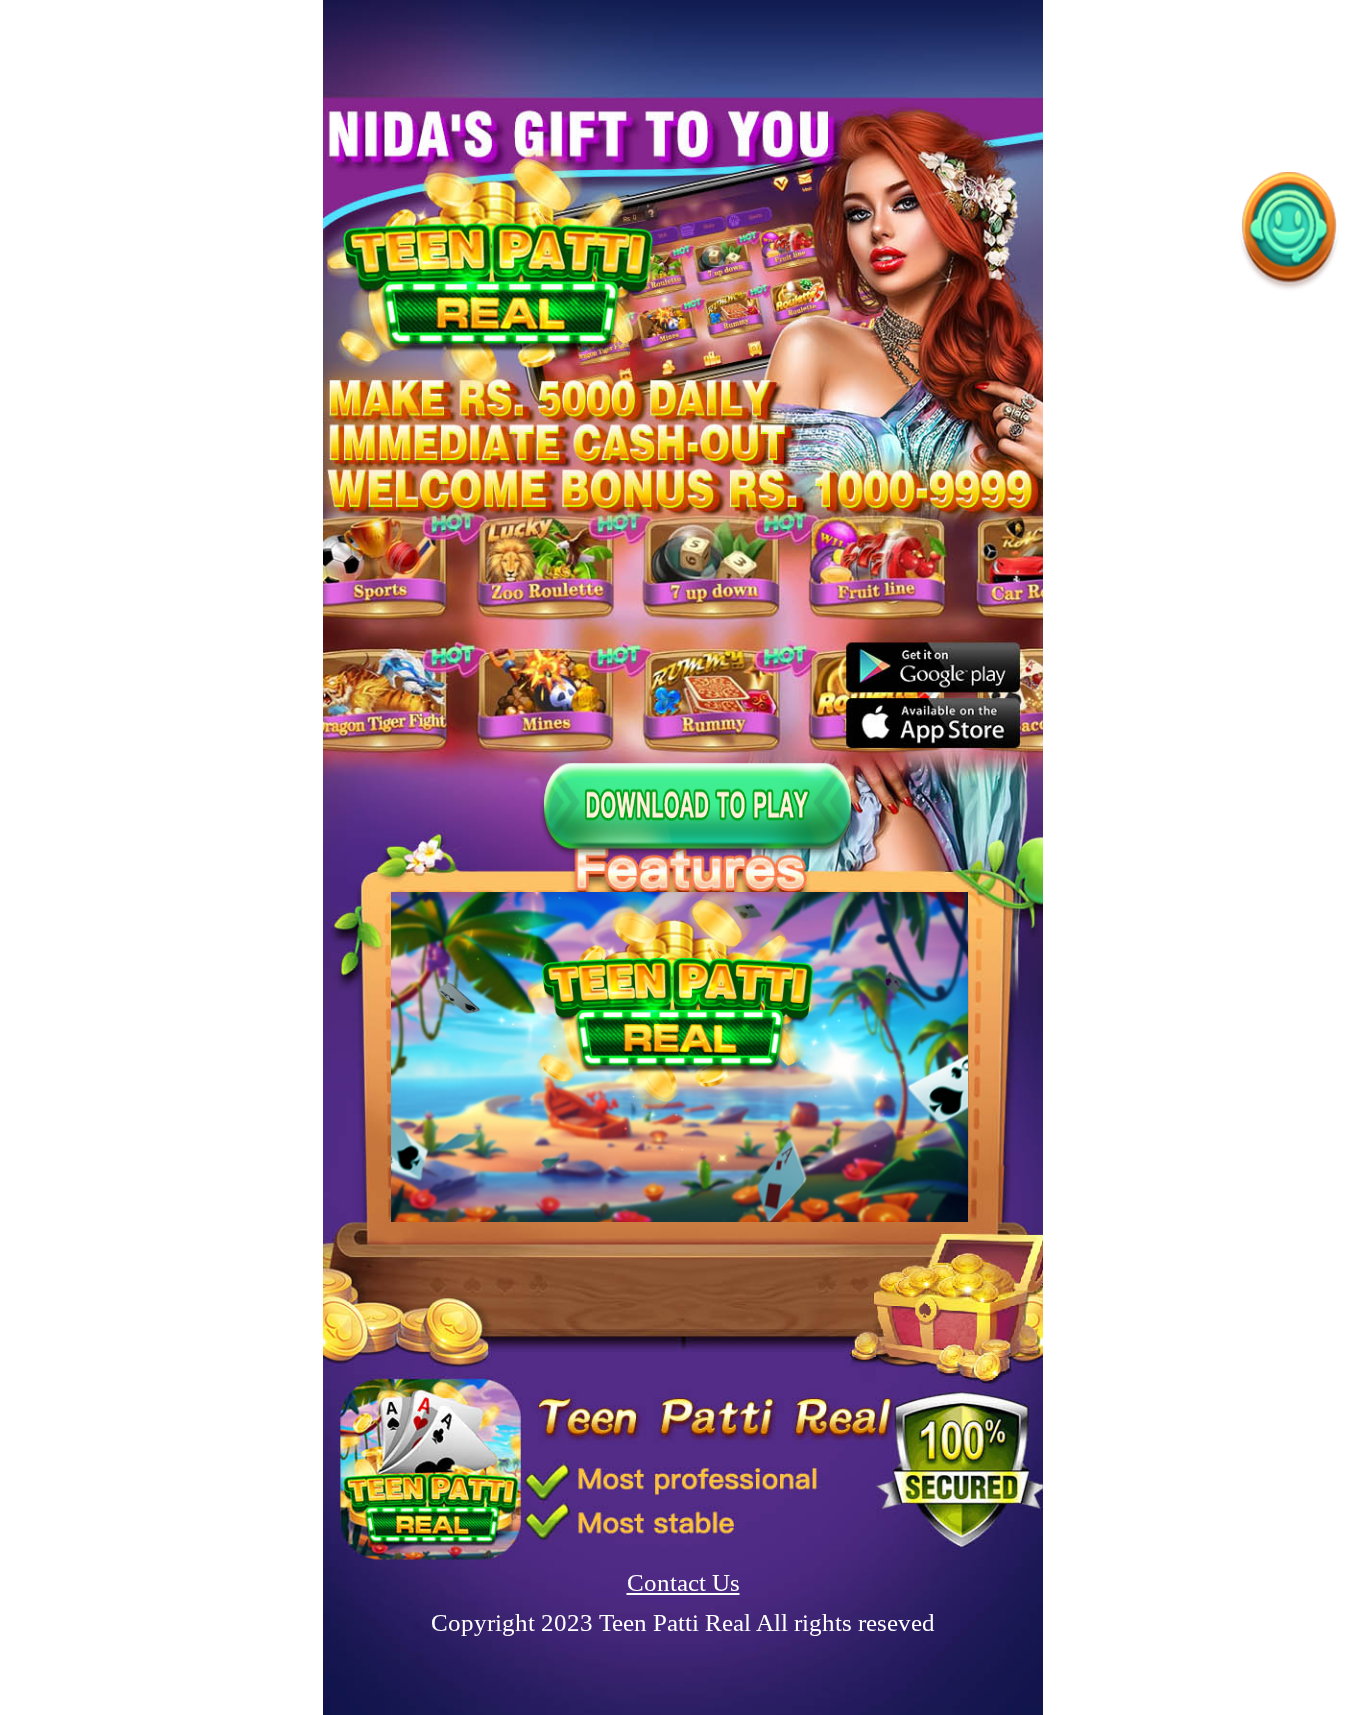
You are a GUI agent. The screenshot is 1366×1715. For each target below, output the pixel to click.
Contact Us (683, 1582)
